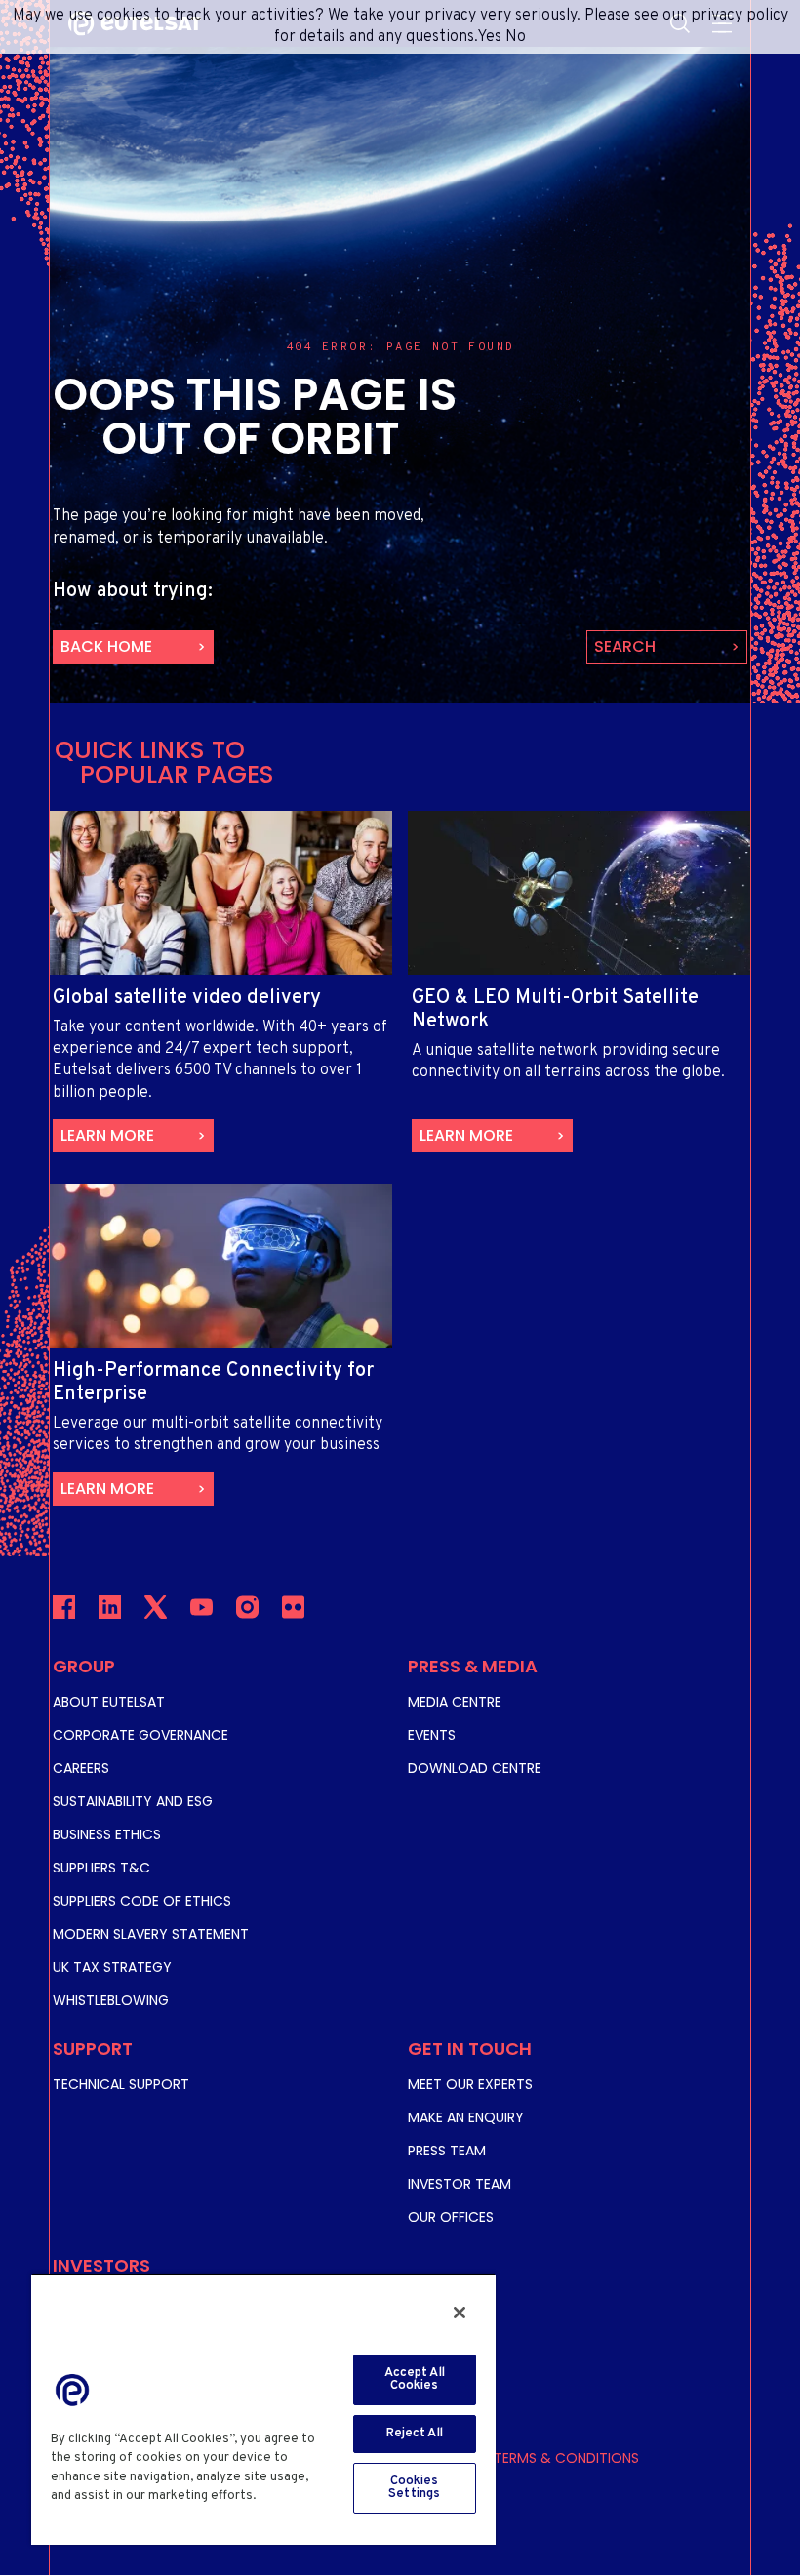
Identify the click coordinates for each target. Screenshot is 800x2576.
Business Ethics (107, 1834)
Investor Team (460, 2184)
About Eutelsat (109, 1702)
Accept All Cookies (415, 2379)
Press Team (447, 2151)
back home (106, 646)
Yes (489, 37)
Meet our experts (470, 2084)
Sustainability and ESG (133, 1801)
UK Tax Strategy (112, 1967)
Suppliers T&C (101, 1868)
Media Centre (455, 1702)
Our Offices (451, 2217)
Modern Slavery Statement (151, 1934)
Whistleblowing (111, 2000)
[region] (263, 2409)
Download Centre (475, 1768)
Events (432, 1735)
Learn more (107, 1135)
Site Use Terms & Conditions (538, 2458)
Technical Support (121, 2084)
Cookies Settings (414, 2488)
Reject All (415, 2434)
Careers (81, 1768)
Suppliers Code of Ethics (142, 1901)
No (516, 37)
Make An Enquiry (466, 2117)
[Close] (460, 2313)
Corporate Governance (140, 1735)
